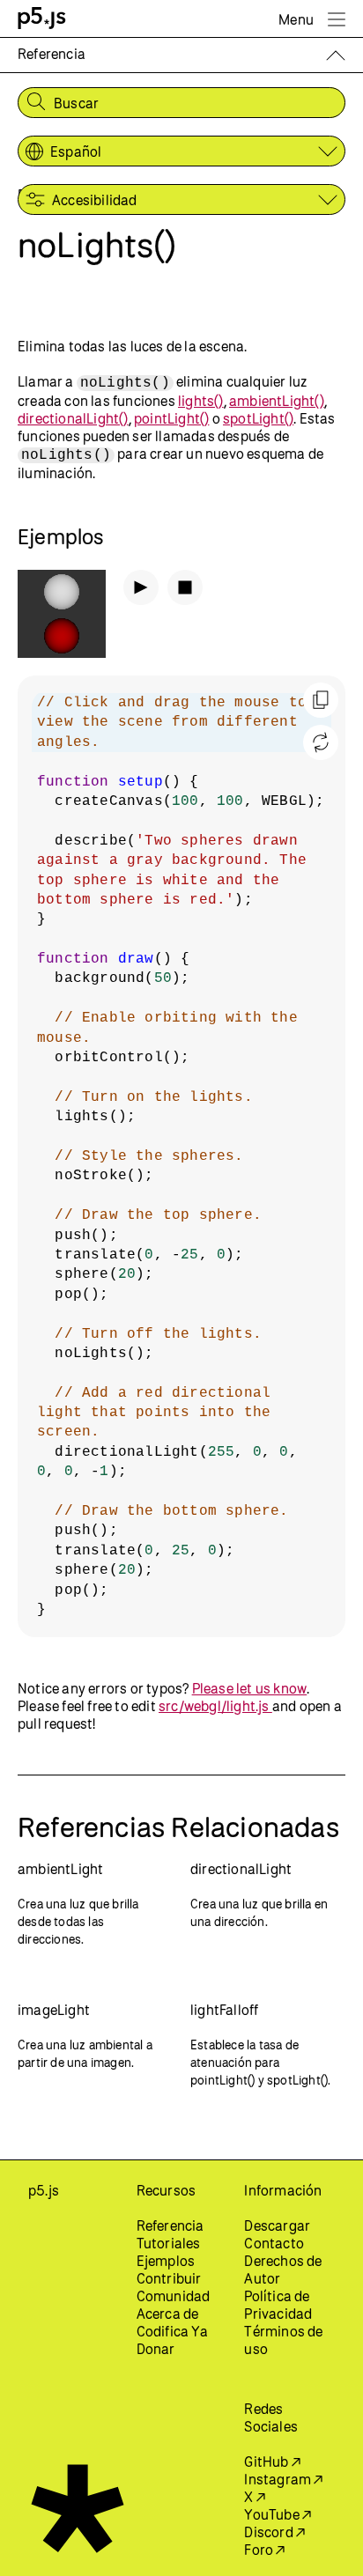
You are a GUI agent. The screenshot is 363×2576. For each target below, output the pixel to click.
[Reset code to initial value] (321, 742)
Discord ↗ (274, 2532)
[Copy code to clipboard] (321, 700)
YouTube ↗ (278, 2514)
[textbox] (181, 1156)
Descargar (277, 2225)
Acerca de (168, 2314)
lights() (201, 401)
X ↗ (255, 2497)
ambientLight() (277, 401)
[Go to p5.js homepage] (42, 18)
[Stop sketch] (185, 587)
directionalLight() (73, 418)
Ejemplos (166, 2261)
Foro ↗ (264, 2550)
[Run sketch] (141, 587)
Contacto (274, 2243)
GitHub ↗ (272, 2462)
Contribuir (169, 2278)
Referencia (170, 2225)
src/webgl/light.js (215, 1706)
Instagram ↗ (283, 2479)
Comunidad (174, 2296)
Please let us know (250, 1688)
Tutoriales (169, 2243)
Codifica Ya (172, 2331)
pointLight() (171, 418)
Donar (156, 2349)
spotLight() (258, 418)
